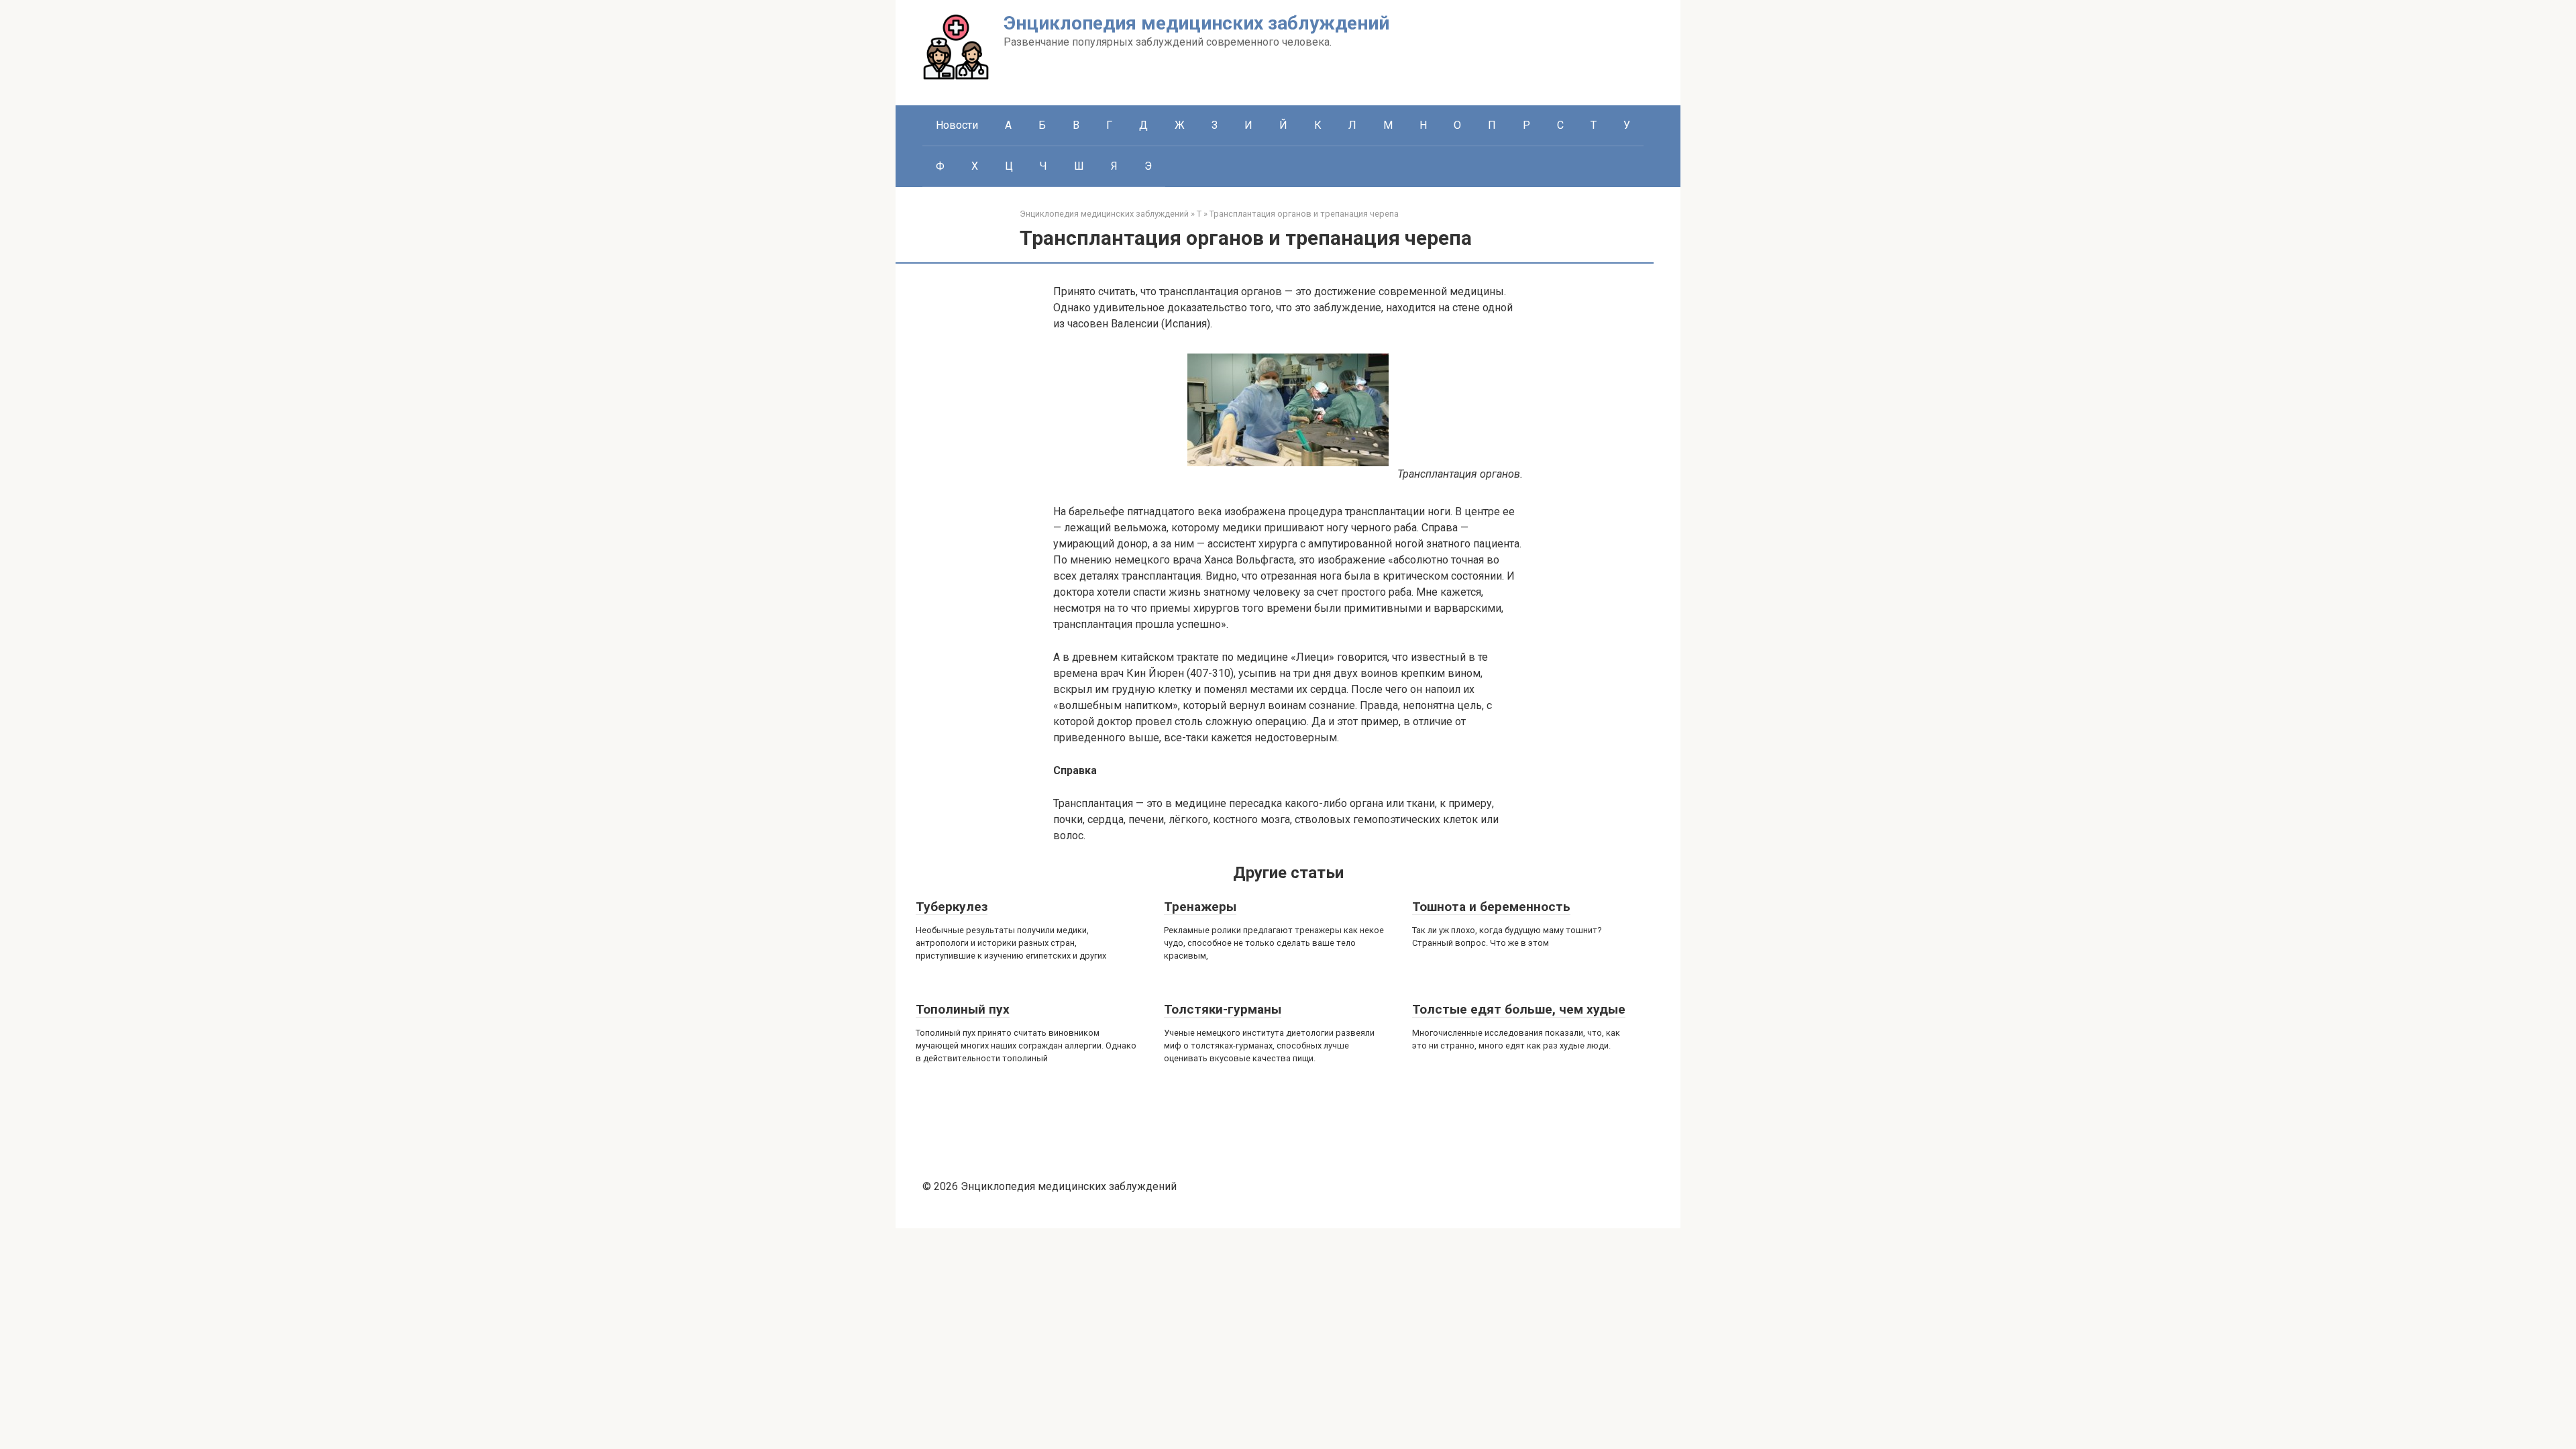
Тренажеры (1200, 907)
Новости (957, 125)
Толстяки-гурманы (1223, 1009)
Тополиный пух (963, 1009)
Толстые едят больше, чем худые (1519, 1009)
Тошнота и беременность (1491, 907)
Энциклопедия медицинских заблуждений (1196, 23)
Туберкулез (952, 907)
